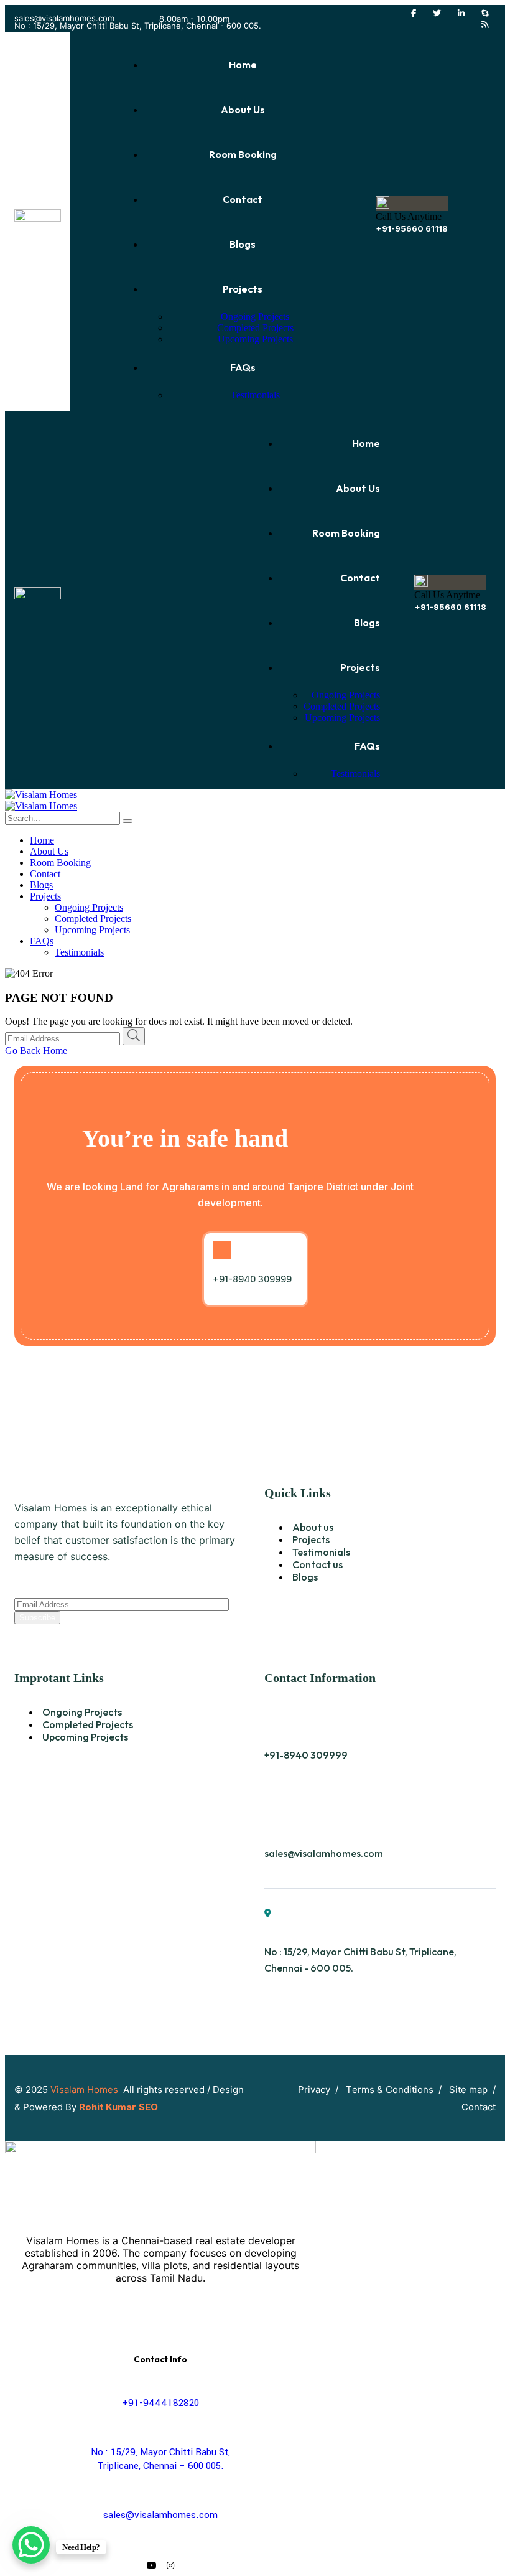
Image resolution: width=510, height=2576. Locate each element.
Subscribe (37, 1618)
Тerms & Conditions (390, 2089)
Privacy (314, 2089)
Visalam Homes (86, 2089)
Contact (479, 2107)
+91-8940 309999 (306, 1755)
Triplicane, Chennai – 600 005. (160, 2466)
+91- (161, 2403)
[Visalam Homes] (41, 795)
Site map (468, 2089)
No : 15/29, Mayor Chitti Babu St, (160, 2452)
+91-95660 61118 (412, 228)
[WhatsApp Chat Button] (31, 2545)
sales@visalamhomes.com (64, 18)
